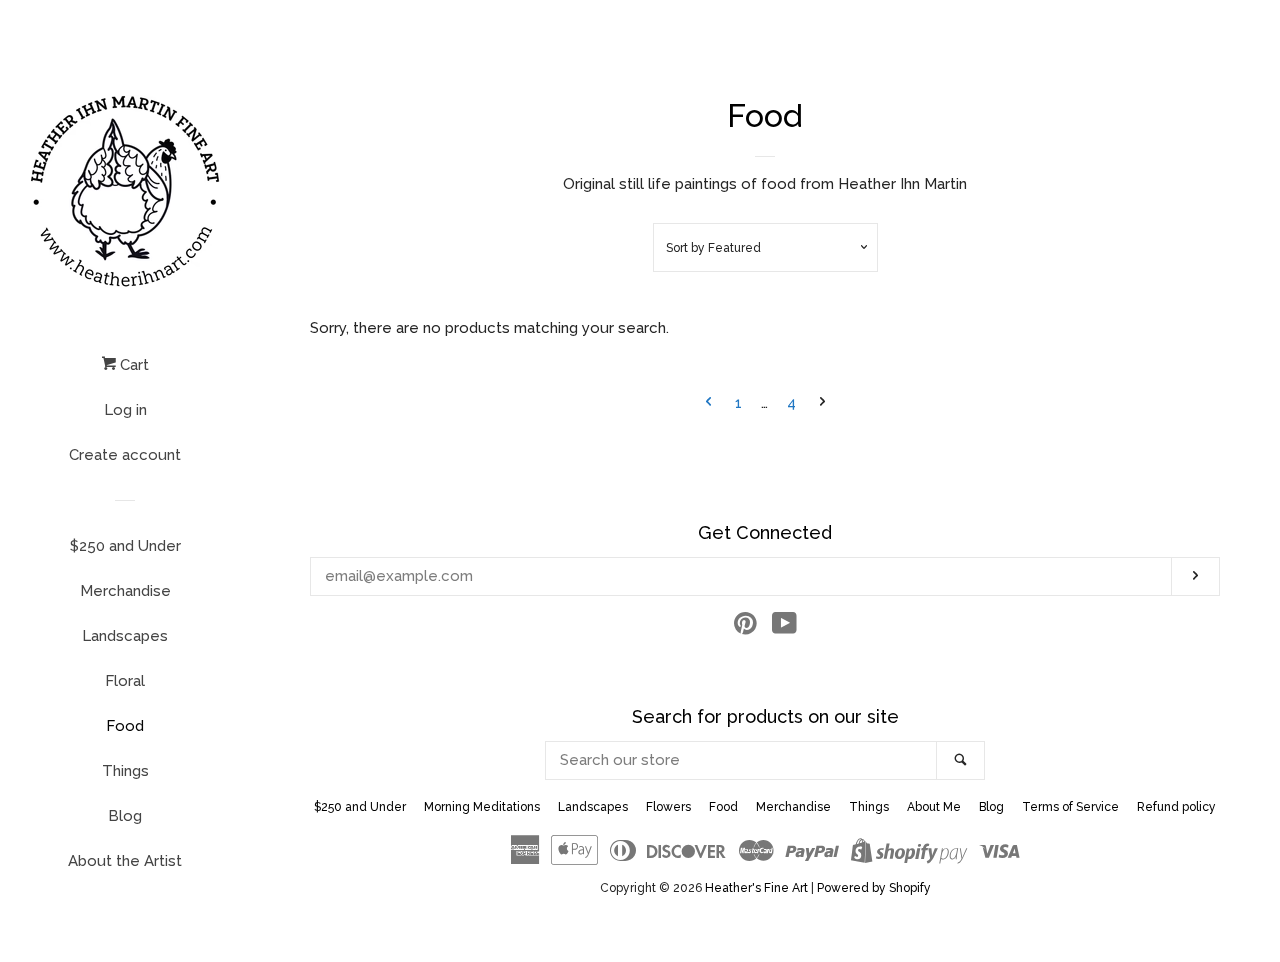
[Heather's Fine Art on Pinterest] (745, 628)
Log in (125, 410)
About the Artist (125, 861)
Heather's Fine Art (756, 888)
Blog (125, 816)
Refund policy (1176, 807)
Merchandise (125, 591)
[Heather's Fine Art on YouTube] (784, 628)
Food (125, 726)
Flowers (668, 807)
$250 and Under (125, 546)
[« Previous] (708, 403)
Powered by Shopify (874, 888)
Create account (125, 455)
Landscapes (125, 636)
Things (125, 771)
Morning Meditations (482, 807)
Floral (125, 681)
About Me (934, 807)
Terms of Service (1070, 807)
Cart (132, 365)
